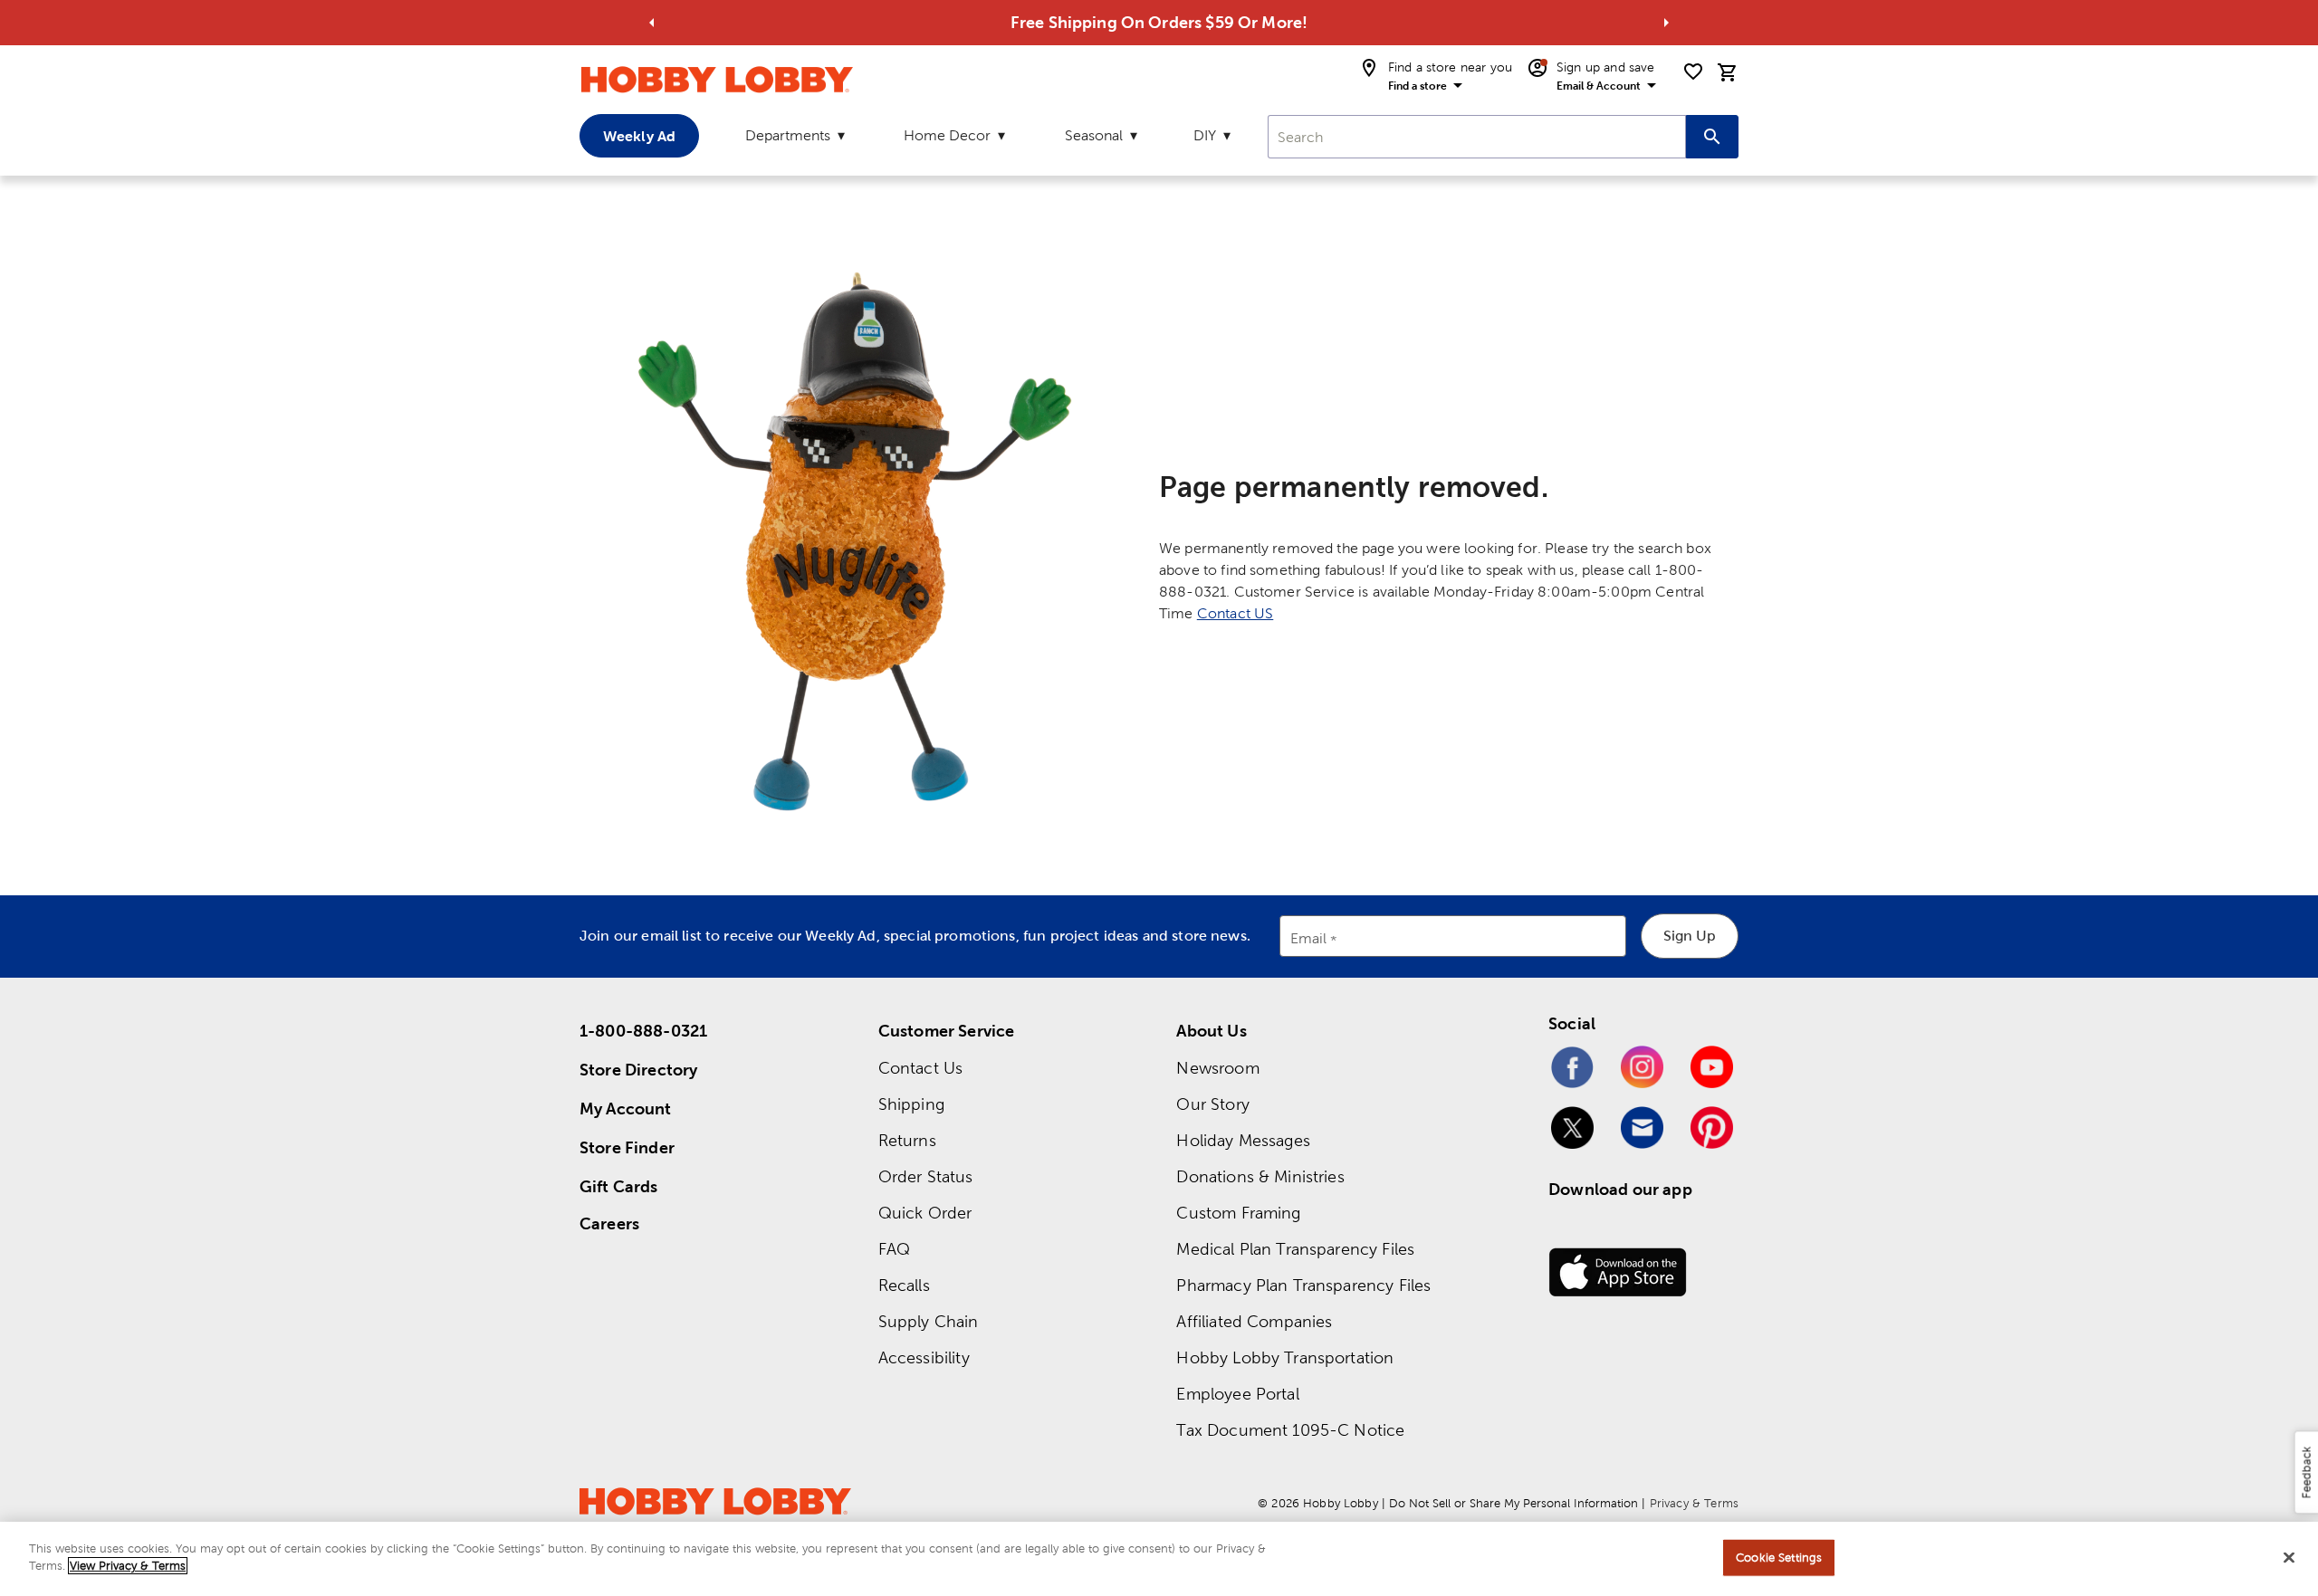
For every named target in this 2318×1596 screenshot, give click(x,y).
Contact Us (921, 1068)
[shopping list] (1693, 72)
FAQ (894, 1249)
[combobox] (1477, 137)
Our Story (1212, 1104)
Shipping (911, 1104)
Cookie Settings (1779, 1558)
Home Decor (947, 135)
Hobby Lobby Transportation (1285, 1357)
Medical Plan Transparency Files (1295, 1249)
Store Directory (638, 1070)
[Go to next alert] (1666, 23)
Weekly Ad (639, 136)
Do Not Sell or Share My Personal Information (1513, 1503)
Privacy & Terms (1694, 1503)
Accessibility (924, 1357)
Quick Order (925, 1213)
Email (1309, 939)
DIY (1205, 135)
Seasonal (1094, 135)
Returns (907, 1140)
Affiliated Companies (1254, 1321)
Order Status (926, 1176)
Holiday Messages (1243, 1140)
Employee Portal (1237, 1394)
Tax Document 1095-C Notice (1290, 1430)
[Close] (2289, 1557)
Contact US (1236, 613)
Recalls (904, 1285)
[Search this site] (1712, 137)
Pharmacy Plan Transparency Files (1303, 1285)
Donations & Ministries (1260, 1176)
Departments (788, 135)
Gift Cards (619, 1186)
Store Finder (627, 1147)
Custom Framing (1238, 1213)
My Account (626, 1109)
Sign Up (1690, 936)
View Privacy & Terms (128, 1566)
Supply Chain (929, 1321)
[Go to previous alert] (652, 23)
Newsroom (1217, 1068)
